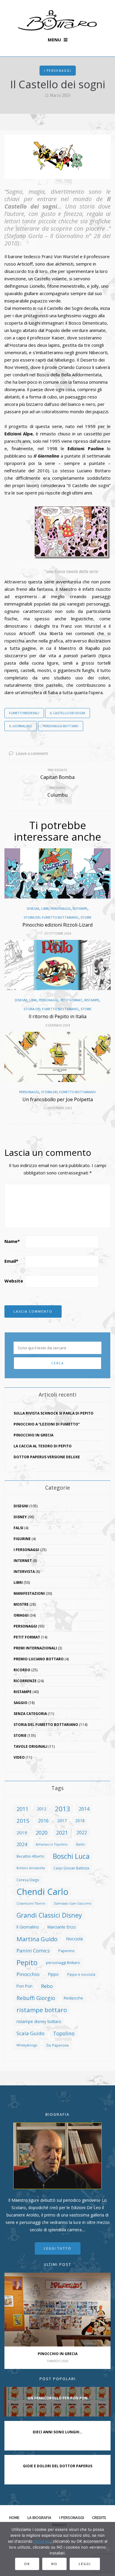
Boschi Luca (71, 1856)
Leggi (85, 2564)
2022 (82, 1833)
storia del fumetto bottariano (51, 917)
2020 (42, 1833)
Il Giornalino (21, 726)
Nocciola (74, 1939)
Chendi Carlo (42, 1892)
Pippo (53, 1974)
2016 (43, 1821)
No (54, 2564)
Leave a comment (31, 753)
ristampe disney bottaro (39, 2021)
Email (11, 1261)
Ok (27, 2564)
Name (12, 1241)
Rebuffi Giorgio (36, 1998)
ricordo (22, 1670)
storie (86, 917)
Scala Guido (31, 2033)
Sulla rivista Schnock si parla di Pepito (54, 1413)
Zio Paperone (57, 2045)
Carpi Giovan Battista (71, 1868)
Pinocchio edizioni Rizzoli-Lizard (57, 925)
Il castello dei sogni (68, 713)
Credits (99, 2518)
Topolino (64, 2033)
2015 (23, 1821)
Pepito (27, 1962)
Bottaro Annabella (31, 1868)
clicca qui (42, 2541)
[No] (108, 2549)
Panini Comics (33, 1951)
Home (14, 2518)
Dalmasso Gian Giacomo (73, 1903)
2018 (80, 1821)
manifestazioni (29, 1593)
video (19, 1757)
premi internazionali (35, 1648)
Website (14, 1281)
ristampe (80, 909)
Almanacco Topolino (52, 1844)
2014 (84, 1809)
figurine (22, 1539)
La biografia (39, 2518)
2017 (62, 1821)
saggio (20, 1703)
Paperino (66, 1951)
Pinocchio (28, 1974)
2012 (42, 1809)
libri (45, 909)
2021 (62, 1832)
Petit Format (71, 1000)
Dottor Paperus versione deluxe (47, 1457)
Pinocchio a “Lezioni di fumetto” (47, 1424)
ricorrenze (25, 1681)
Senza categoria (30, 1714)
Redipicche (73, 1998)
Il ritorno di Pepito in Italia (57, 1016)
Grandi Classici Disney (49, 1915)
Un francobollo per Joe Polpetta (58, 1099)
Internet (23, 1561)
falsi (18, 1528)
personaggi (61, 909)
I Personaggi (58, 71)
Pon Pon (24, 1986)
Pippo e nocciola (81, 1974)
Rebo (47, 1986)
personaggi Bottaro (61, 726)
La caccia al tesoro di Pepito (43, 1446)
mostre (21, 1604)
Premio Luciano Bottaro (39, 1659)
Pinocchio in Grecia (33, 1435)
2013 (63, 1809)
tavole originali (31, 1746)
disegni (33, 909)
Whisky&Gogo (27, 2045)
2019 (22, 1833)
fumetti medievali (24, 713)
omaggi (21, 1615)
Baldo (80, 1844)
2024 (22, 1844)
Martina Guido (37, 1939)
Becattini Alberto (30, 1856)
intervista (24, 1572)
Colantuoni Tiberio (31, 1903)
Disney (20, 1517)
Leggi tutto (58, 2248)
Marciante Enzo (62, 1927)
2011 (22, 1809)
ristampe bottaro (42, 2010)
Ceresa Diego (28, 1880)
